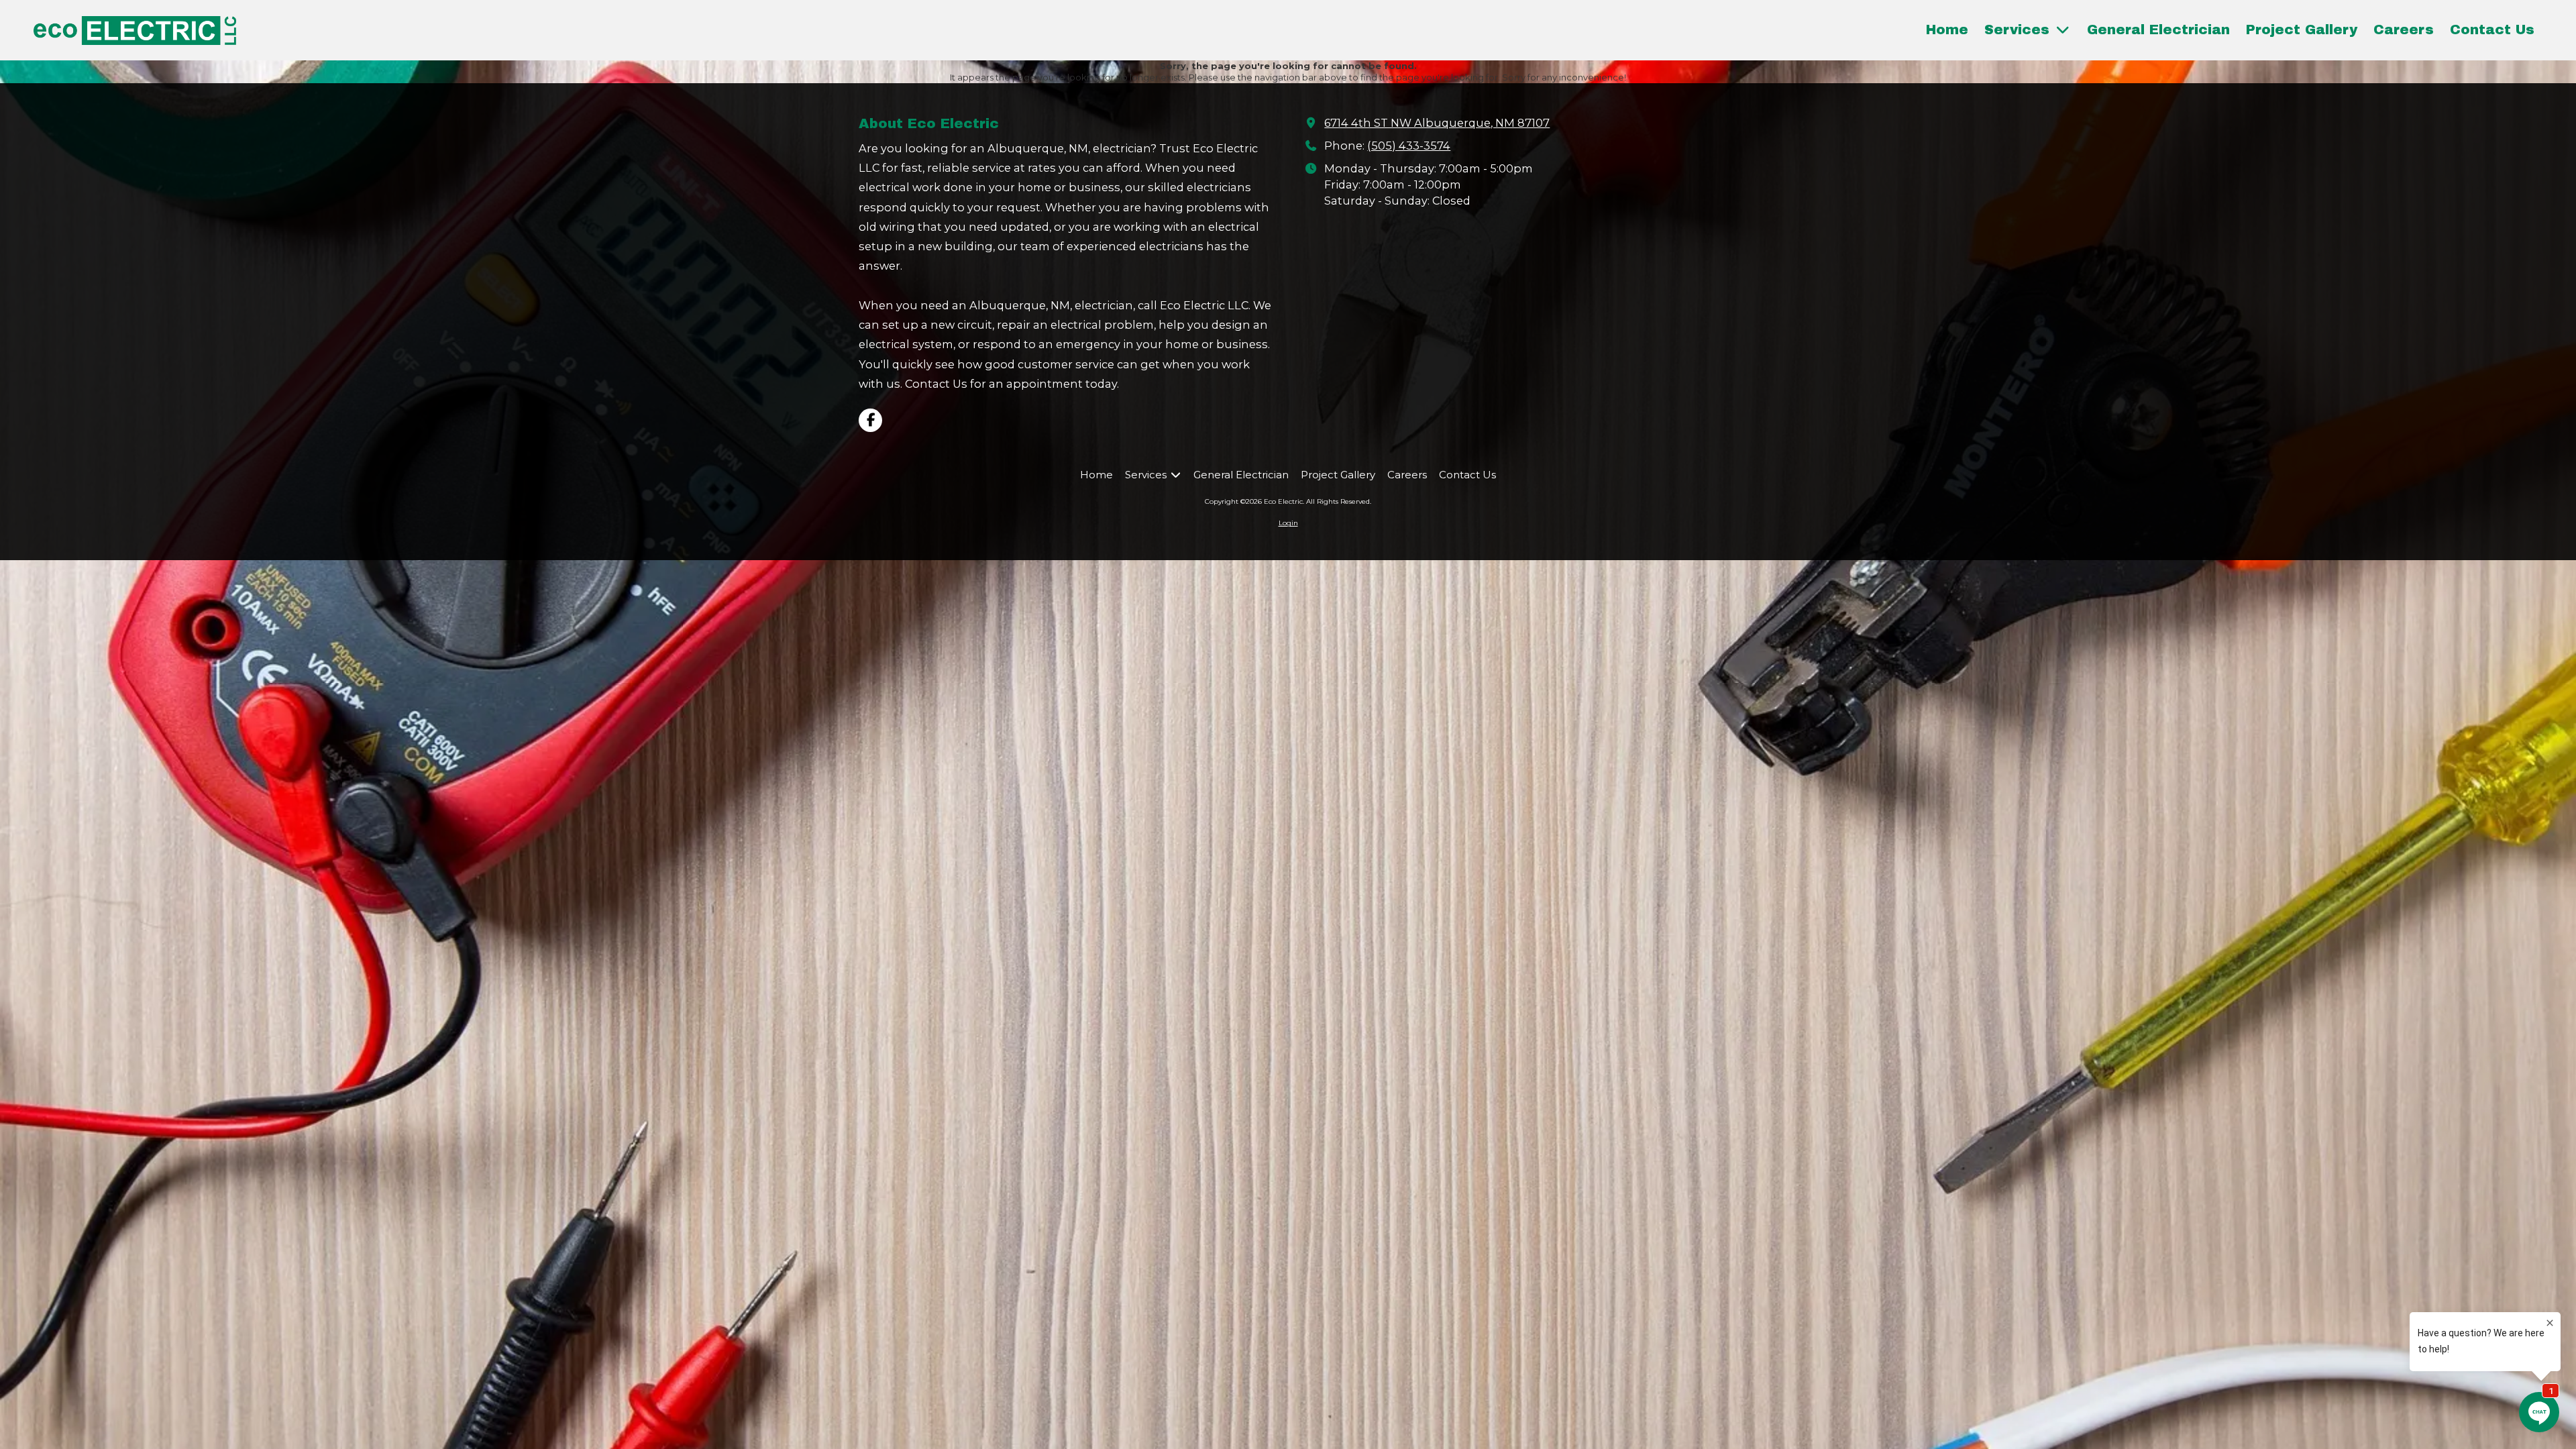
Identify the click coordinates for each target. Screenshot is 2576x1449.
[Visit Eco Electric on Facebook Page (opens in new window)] (870, 420)
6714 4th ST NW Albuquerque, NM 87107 (1437, 123)
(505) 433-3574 (1409, 146)
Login (1288, 523)
